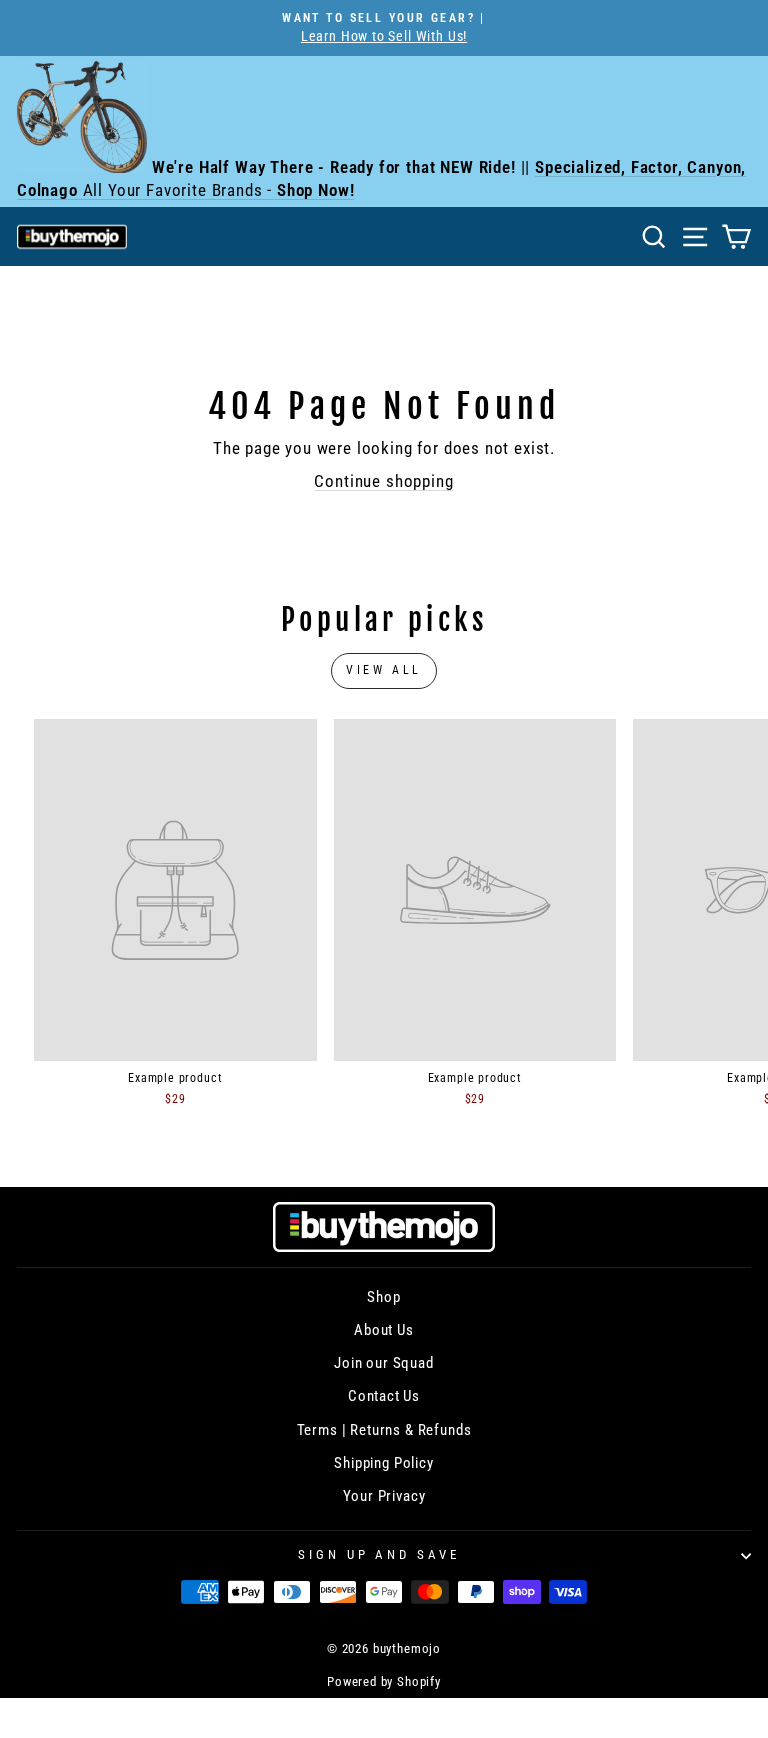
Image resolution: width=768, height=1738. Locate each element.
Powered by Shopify (384, 1681)
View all (384, 670)
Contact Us (384, 1396)
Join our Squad (384, 1363)
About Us (384, 1330)
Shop (383, 1297)
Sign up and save (379, 1554)
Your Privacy (384, 1496)
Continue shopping (383, 481)
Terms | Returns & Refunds (384, 1430)
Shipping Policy (383, 1463)
